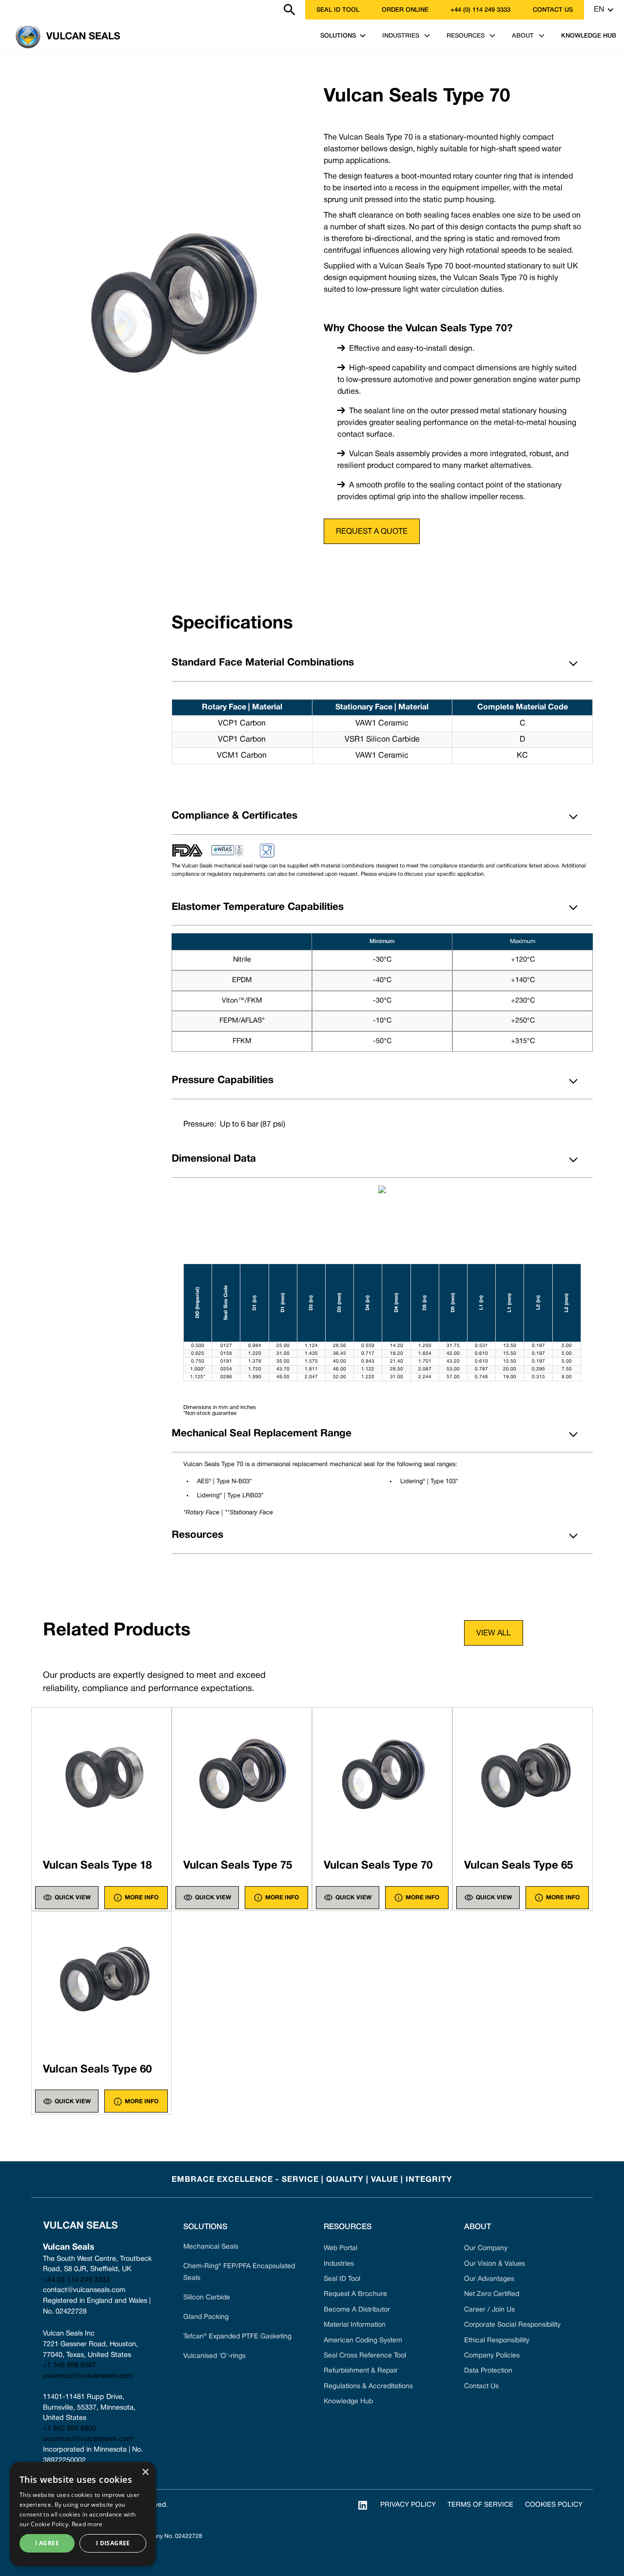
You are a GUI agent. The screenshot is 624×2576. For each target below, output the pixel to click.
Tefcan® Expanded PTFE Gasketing (237, 2337)
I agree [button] (47, 2543)
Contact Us (481, 2386)
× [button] (145, 2472)
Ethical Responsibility (497, 2341)
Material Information (355, 2325)
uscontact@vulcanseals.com (88, 2376)
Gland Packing (206, 2317)
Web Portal (341, 2248)
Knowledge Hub (348, 2402)
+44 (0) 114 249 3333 (480, 10)
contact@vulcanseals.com (84, 2290)
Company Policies (492, 2356)
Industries (339, 2264)
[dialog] (83, 2514)
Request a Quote (372, 532)
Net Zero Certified (492, 2294)
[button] (604, 10)
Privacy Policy (408, 2505)
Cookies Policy (554, 2505)
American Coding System (363, 2341)
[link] (6, 10)
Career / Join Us (489, 2310)
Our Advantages (489, 2279)
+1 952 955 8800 (69, 2429)
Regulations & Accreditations (368, 2386)
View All (494, 1633)
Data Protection (488, 2371)
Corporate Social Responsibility (512, 2325)
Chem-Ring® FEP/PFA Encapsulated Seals (239, 2272)
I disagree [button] (113, 2543)
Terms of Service (480, 2505)
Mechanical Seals (211, 2247)
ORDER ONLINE (405, 10)
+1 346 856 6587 (69, 2365)
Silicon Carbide (207, 2298)
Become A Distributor (357, 2310)
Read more (87, 2524)
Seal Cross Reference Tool (365, 2356)
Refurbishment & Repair (361, 2371)
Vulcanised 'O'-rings (214, 2356)
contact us (553, 10)
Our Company (486, 2248)
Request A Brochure (355, 2294)
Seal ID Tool (338, 10)
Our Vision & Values (495, 2264)
